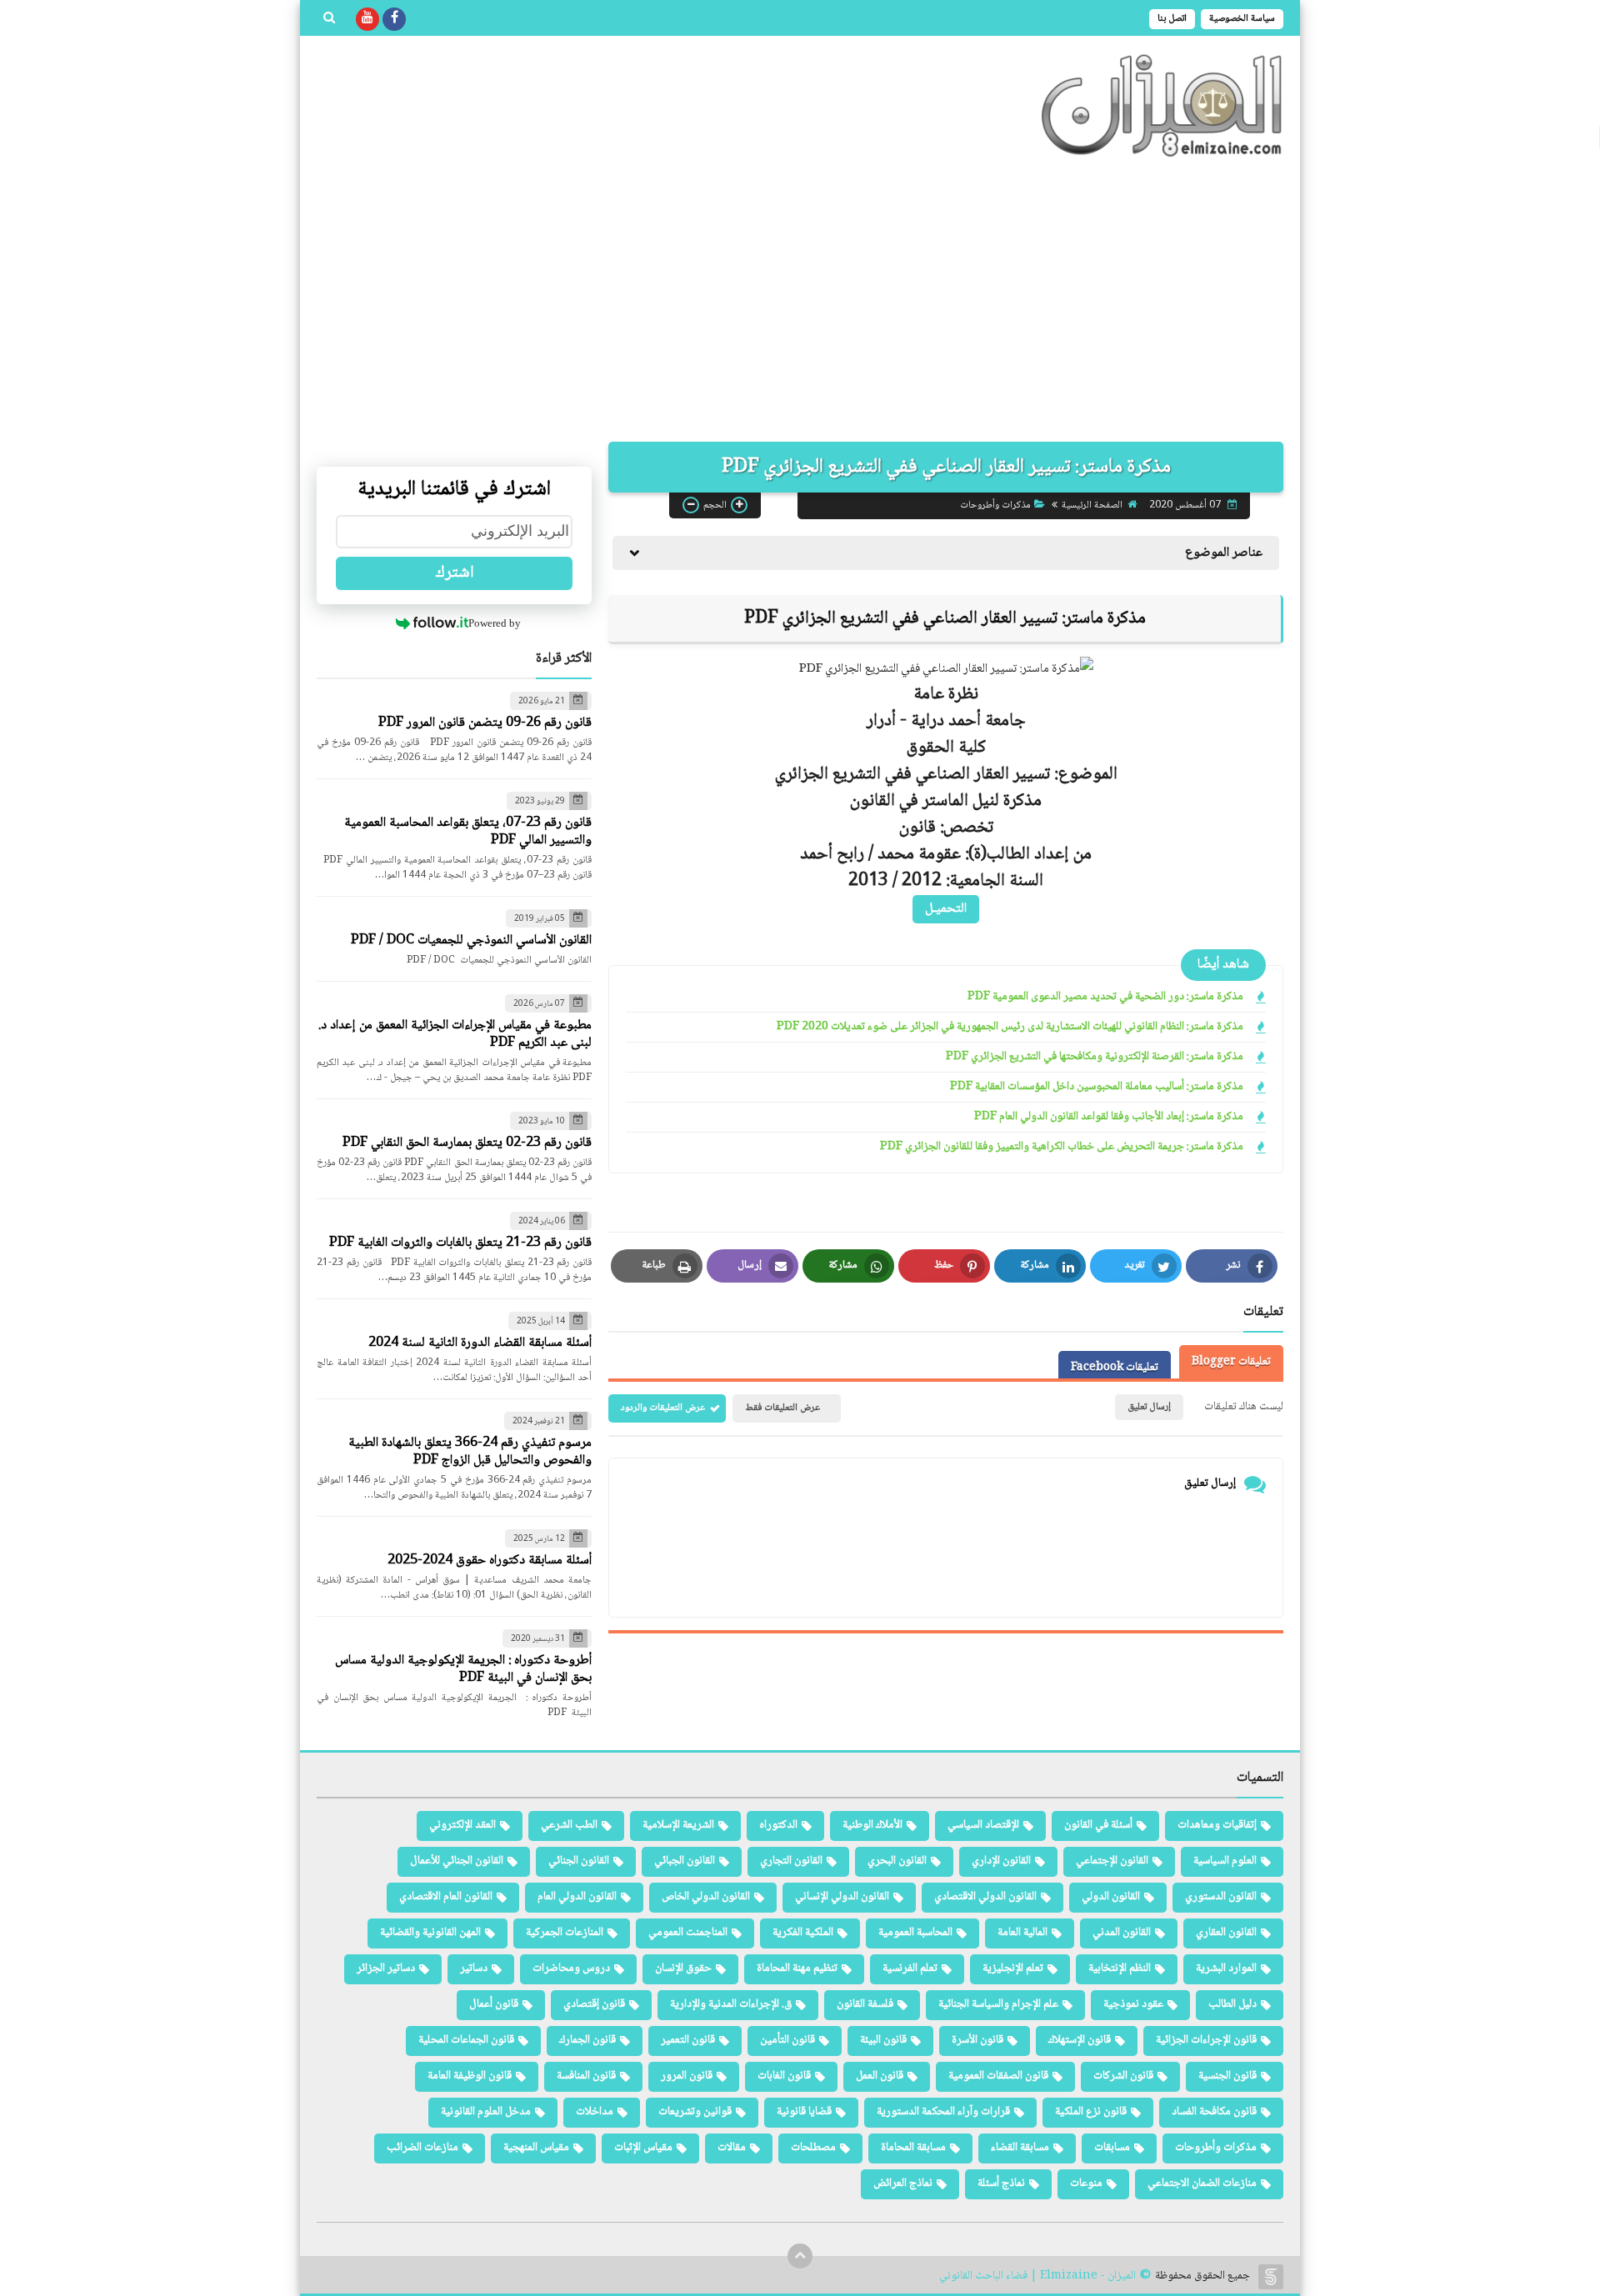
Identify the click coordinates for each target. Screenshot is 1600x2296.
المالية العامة (1022, 1933)
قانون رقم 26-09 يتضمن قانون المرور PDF (485, 723)
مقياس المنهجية (536, 2148)
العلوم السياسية (1225, 1861)
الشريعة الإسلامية (678, 1825)
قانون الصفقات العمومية (998, 2076)
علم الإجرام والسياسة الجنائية (998, 2004)
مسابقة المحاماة (913, 2148)
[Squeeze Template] (1271, 2277)
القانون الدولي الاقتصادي (985, 1897)
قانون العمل (880, 2076)
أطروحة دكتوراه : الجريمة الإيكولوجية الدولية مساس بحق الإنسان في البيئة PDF (463, 1669)
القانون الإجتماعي (1112, 1861)
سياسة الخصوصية (1242, 19)
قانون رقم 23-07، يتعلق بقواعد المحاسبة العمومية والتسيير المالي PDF (468, 832)
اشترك (455, 573)
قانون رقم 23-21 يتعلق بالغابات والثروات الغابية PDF (460, 1243)
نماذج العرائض (903, 2183)
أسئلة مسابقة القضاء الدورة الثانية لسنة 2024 (480, 1343)
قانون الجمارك (587, 2040)
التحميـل (946, 909)
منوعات (1086, 2183)
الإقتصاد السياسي (983, 1825)
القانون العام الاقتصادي (446, 1897)
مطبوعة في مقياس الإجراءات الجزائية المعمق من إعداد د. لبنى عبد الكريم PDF (455, 1034)
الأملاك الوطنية (872, 1825)
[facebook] (394, 19)
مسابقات (1112, 2148)
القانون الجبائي (685, 1861)
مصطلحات (813, 2148)
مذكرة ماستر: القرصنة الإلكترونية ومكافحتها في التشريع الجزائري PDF (1095, 1057)
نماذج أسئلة (1001, 2183)
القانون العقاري (1226, 1933)
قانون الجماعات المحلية (466, 2040)
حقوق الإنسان (683, 1968)
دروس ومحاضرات (571, 1968)
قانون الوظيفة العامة (470, 2076)
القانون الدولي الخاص (706, 1897)
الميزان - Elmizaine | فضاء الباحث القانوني (1037, 2276)
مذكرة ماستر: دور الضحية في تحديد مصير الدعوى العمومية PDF (1105, 997)
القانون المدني (1122, 1933)
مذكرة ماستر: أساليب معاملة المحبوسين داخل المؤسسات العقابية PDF (1097, 1087)
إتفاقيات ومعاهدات (1217, 1825)
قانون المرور (687, 2076)
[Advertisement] (800, 300)
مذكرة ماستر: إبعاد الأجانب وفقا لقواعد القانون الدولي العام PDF (1109, 1117)
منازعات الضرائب (422, 2148)
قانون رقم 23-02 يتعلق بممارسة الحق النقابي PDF (467, 1143)
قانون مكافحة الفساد (1214, 2112)
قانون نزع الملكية (1091, 2112)
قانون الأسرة (977, 2040)
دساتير (474, 1968)
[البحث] (329, 19)
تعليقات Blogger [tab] (1231, 1362)
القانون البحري (897, 1861)
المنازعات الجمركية (565, 1933)
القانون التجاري (791, 1861)
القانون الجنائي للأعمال (457, 1861)
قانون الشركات (1123, 2076)
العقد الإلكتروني (462, 1825)
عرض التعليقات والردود (663, 1408)
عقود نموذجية (1133, 2004)
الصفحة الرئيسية (1092, 505)
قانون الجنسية (1227, 2076)
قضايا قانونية (804, 2112)
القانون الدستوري (1221, 1897)
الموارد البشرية (1226, 1968)
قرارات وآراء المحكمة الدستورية (943, 2112)
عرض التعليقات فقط (782, 1408)
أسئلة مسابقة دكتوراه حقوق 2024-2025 (490, 1561)
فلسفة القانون (865, 2004)
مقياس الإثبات (643, 2148)
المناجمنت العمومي (688, 1933)
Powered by (495, 623)
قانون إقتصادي (594, 2004)
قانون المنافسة (586, 2076)
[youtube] (367, 19)
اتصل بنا (1172, 19)
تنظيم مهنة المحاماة (797, 1968)
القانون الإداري (1001, 1861)
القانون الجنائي (579, 1861)
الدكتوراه (778, 1825)
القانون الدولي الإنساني (842, 1897)
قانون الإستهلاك (1080, 2040)
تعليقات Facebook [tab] (1115, 1368)
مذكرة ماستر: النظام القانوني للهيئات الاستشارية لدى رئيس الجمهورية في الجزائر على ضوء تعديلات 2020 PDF (1010, 1027)
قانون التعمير (688, 2040)
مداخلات (595, 2112)
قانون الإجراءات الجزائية (1206, 2040)
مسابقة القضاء (1020, 2148)
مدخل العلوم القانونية (486, 2112)
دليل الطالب (1232, 2004)
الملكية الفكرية (803, 1933)
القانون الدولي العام (577, 1897)
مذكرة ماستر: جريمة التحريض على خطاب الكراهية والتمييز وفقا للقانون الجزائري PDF (1062, 1147)
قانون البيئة (883, 2040)
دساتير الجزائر (386, 1968)
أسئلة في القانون (1098, 1825)
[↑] (800, 2256)
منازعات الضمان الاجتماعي (1202, 2183)
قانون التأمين (787, 2040)
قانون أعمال (494, 2004)
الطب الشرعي (569, 1825)
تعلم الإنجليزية (1013, 1968)
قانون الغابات (784, 2076)
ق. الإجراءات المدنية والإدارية (731, 2004)
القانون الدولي (1111, 1897)
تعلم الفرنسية (910, 1968)
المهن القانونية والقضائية (430, 1933)
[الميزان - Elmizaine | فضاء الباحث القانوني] (1162, 105)
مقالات (732, 2148)
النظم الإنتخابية (1120, 1968)
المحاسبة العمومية (915, 1933)
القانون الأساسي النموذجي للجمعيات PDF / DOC (471, 940)
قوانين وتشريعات (695, 2112)
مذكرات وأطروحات (995, 505)
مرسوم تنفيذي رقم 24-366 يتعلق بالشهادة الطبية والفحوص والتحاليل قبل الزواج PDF (470, 1452)
